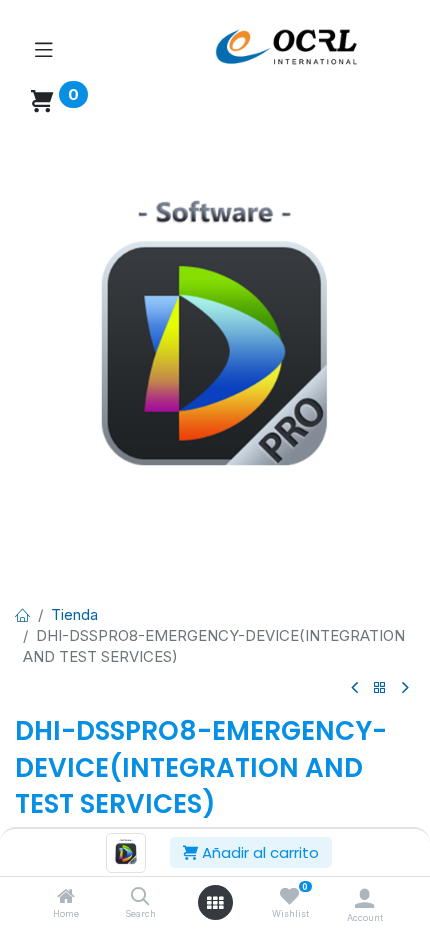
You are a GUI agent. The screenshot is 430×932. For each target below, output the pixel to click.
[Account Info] (364, 898)
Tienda (74, 614)
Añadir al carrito (258, 852)
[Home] (66, 897)
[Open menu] (215, 903)
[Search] (140, 897)
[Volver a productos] (380, 688)
